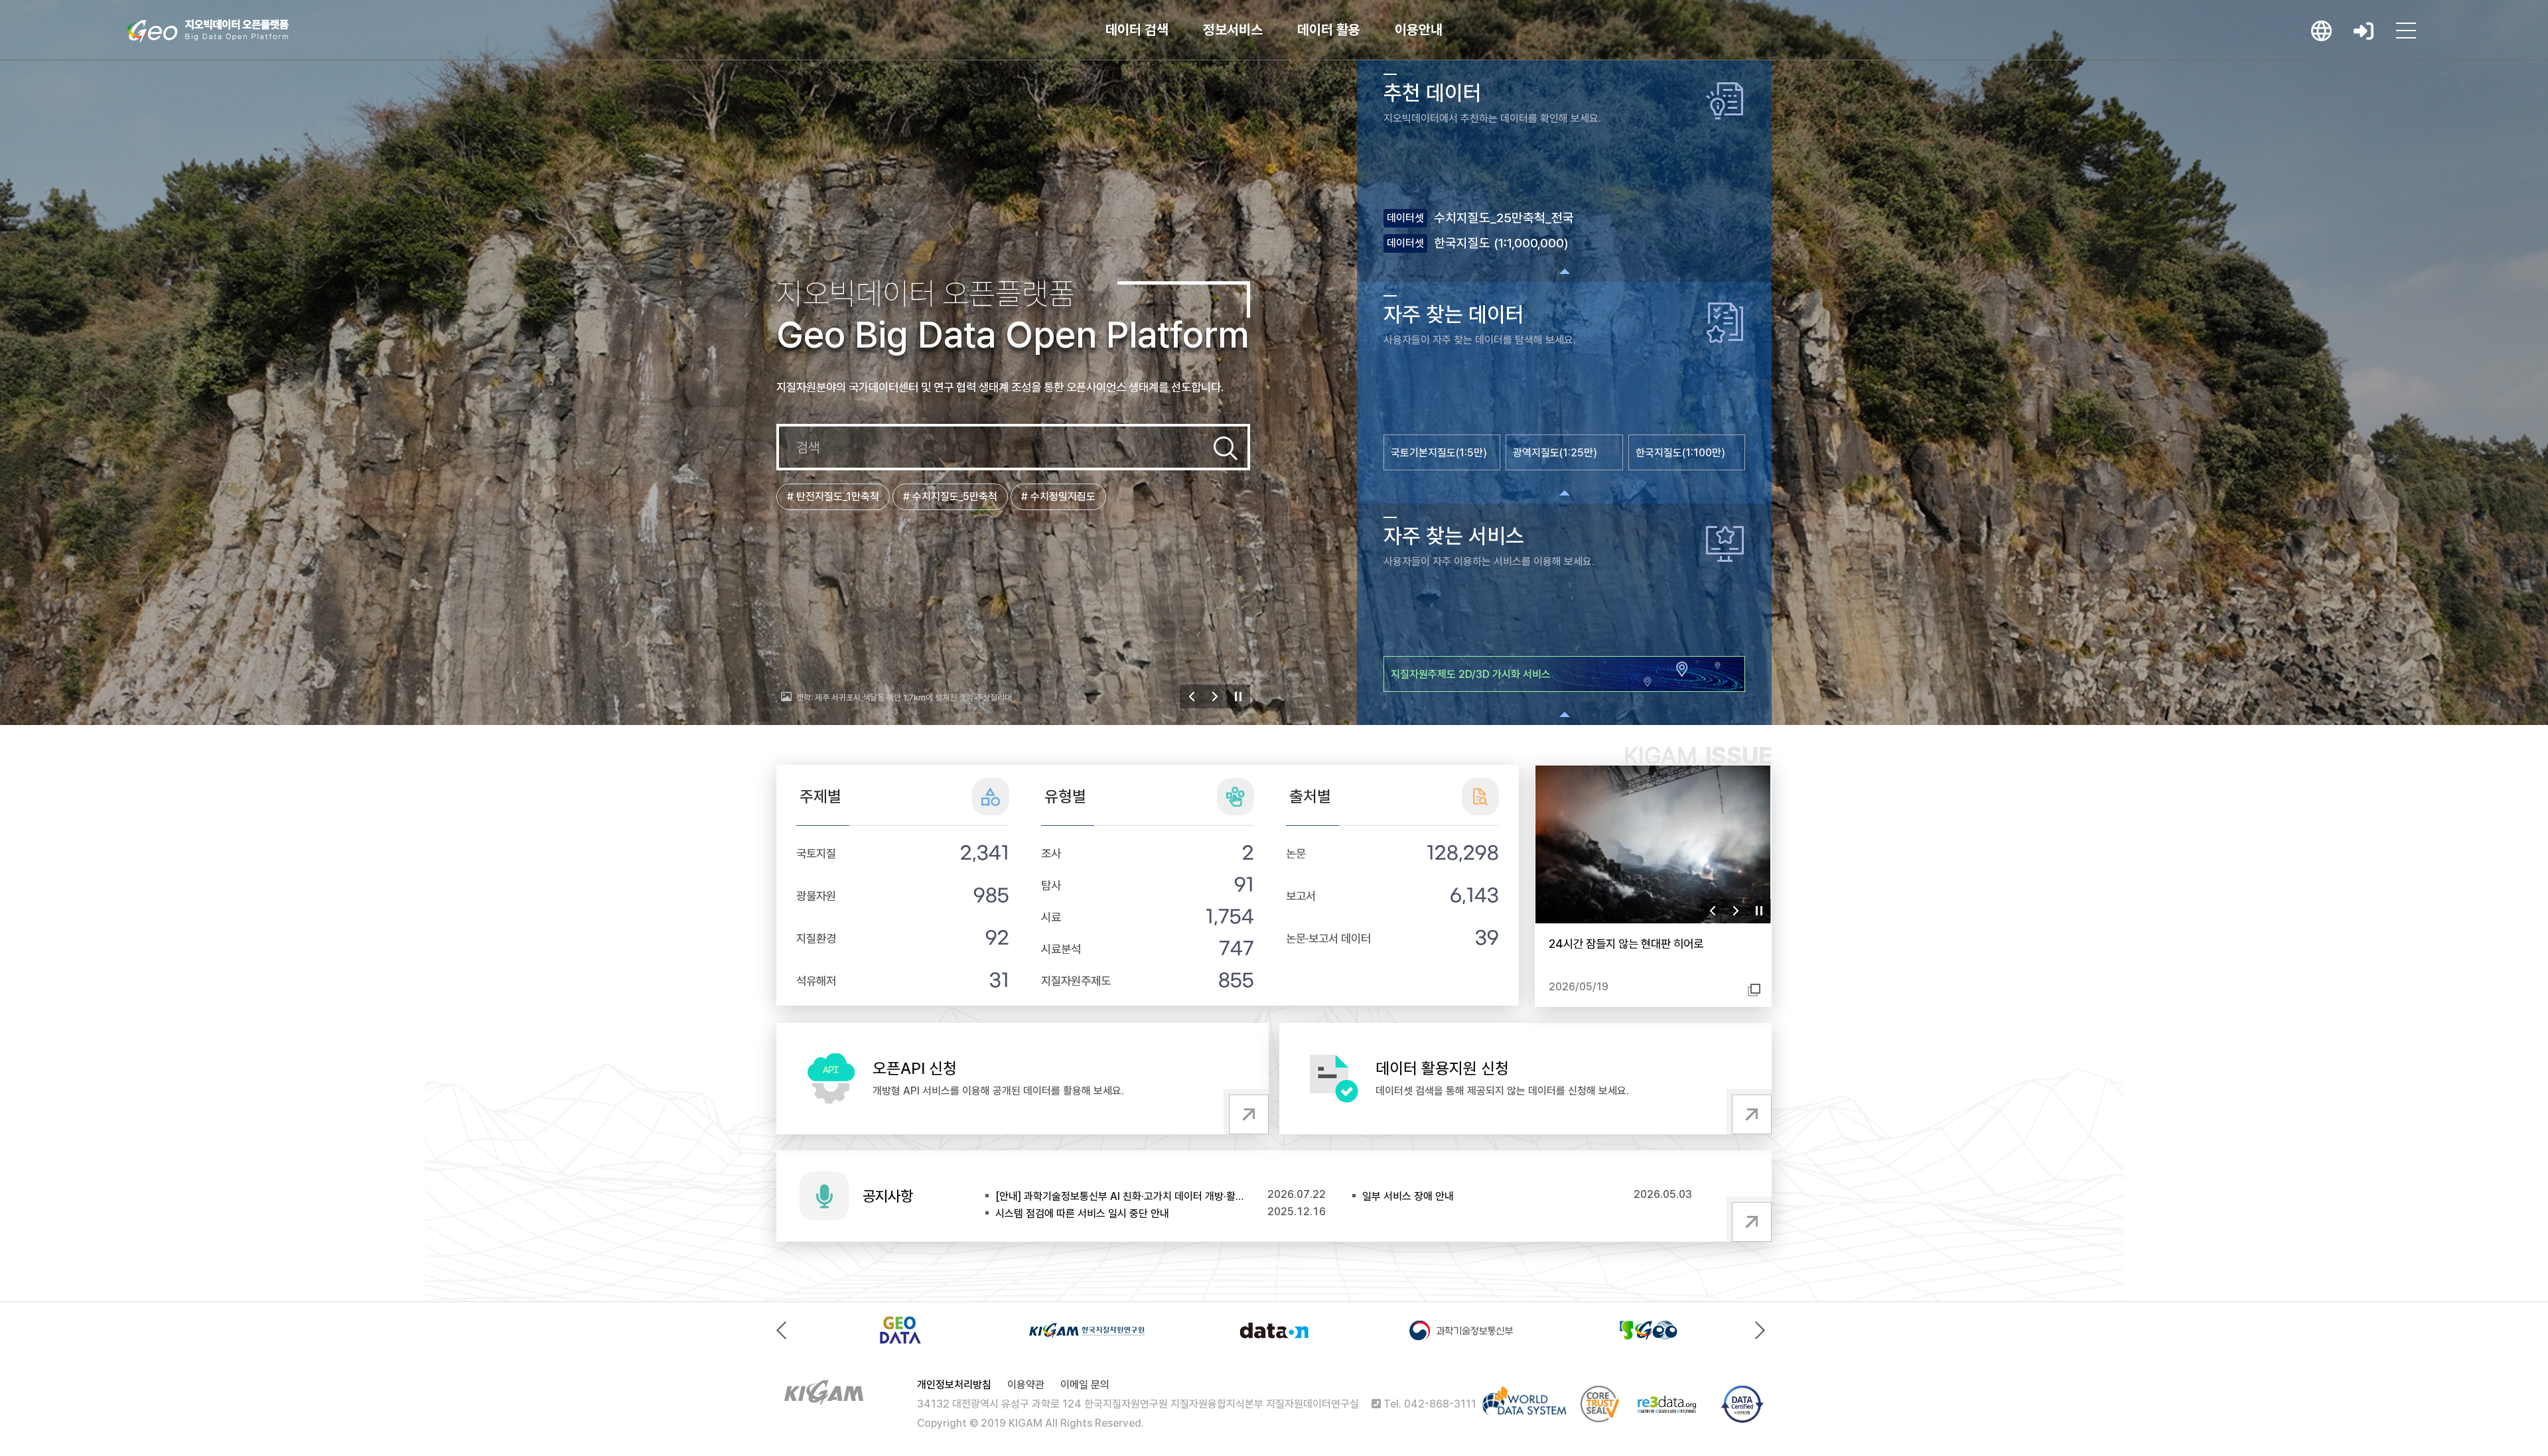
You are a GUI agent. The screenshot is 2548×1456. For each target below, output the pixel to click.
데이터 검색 (1137, 30)
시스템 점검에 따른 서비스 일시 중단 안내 (1082, 1214)
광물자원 (816, 896)
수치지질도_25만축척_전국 (1504, 218)
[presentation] (785, 1330)
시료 (1051, 917)
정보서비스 (1233, 30)
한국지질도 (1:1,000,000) (1501, 243)
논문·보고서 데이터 (1328, 938)
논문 (1296, 853)
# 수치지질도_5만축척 (950, 496)
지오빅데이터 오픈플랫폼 (208, 31)
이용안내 (1419, 30)
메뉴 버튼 (2406, 31)
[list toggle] (1564, 271)
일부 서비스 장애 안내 (1408, 1196)
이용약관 (1026, 1385)
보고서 (1301, 896)
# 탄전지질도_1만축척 (833, 496)
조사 (1051, 853)
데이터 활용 (1329, 30)
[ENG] (2321, 31)
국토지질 (816, 853)
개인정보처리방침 (954, 1385)
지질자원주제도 (1076, 981)
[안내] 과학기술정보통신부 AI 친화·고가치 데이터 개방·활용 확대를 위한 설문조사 (1121, 1196)
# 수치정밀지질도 (1058, 496)
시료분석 (1061, 949)
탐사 (1051, 885)
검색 (1226, 448)
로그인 (2364, 31)
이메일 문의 (1085, 1385)
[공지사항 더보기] (1749, 1219)
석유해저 (816, 981)
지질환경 (816, 938)
